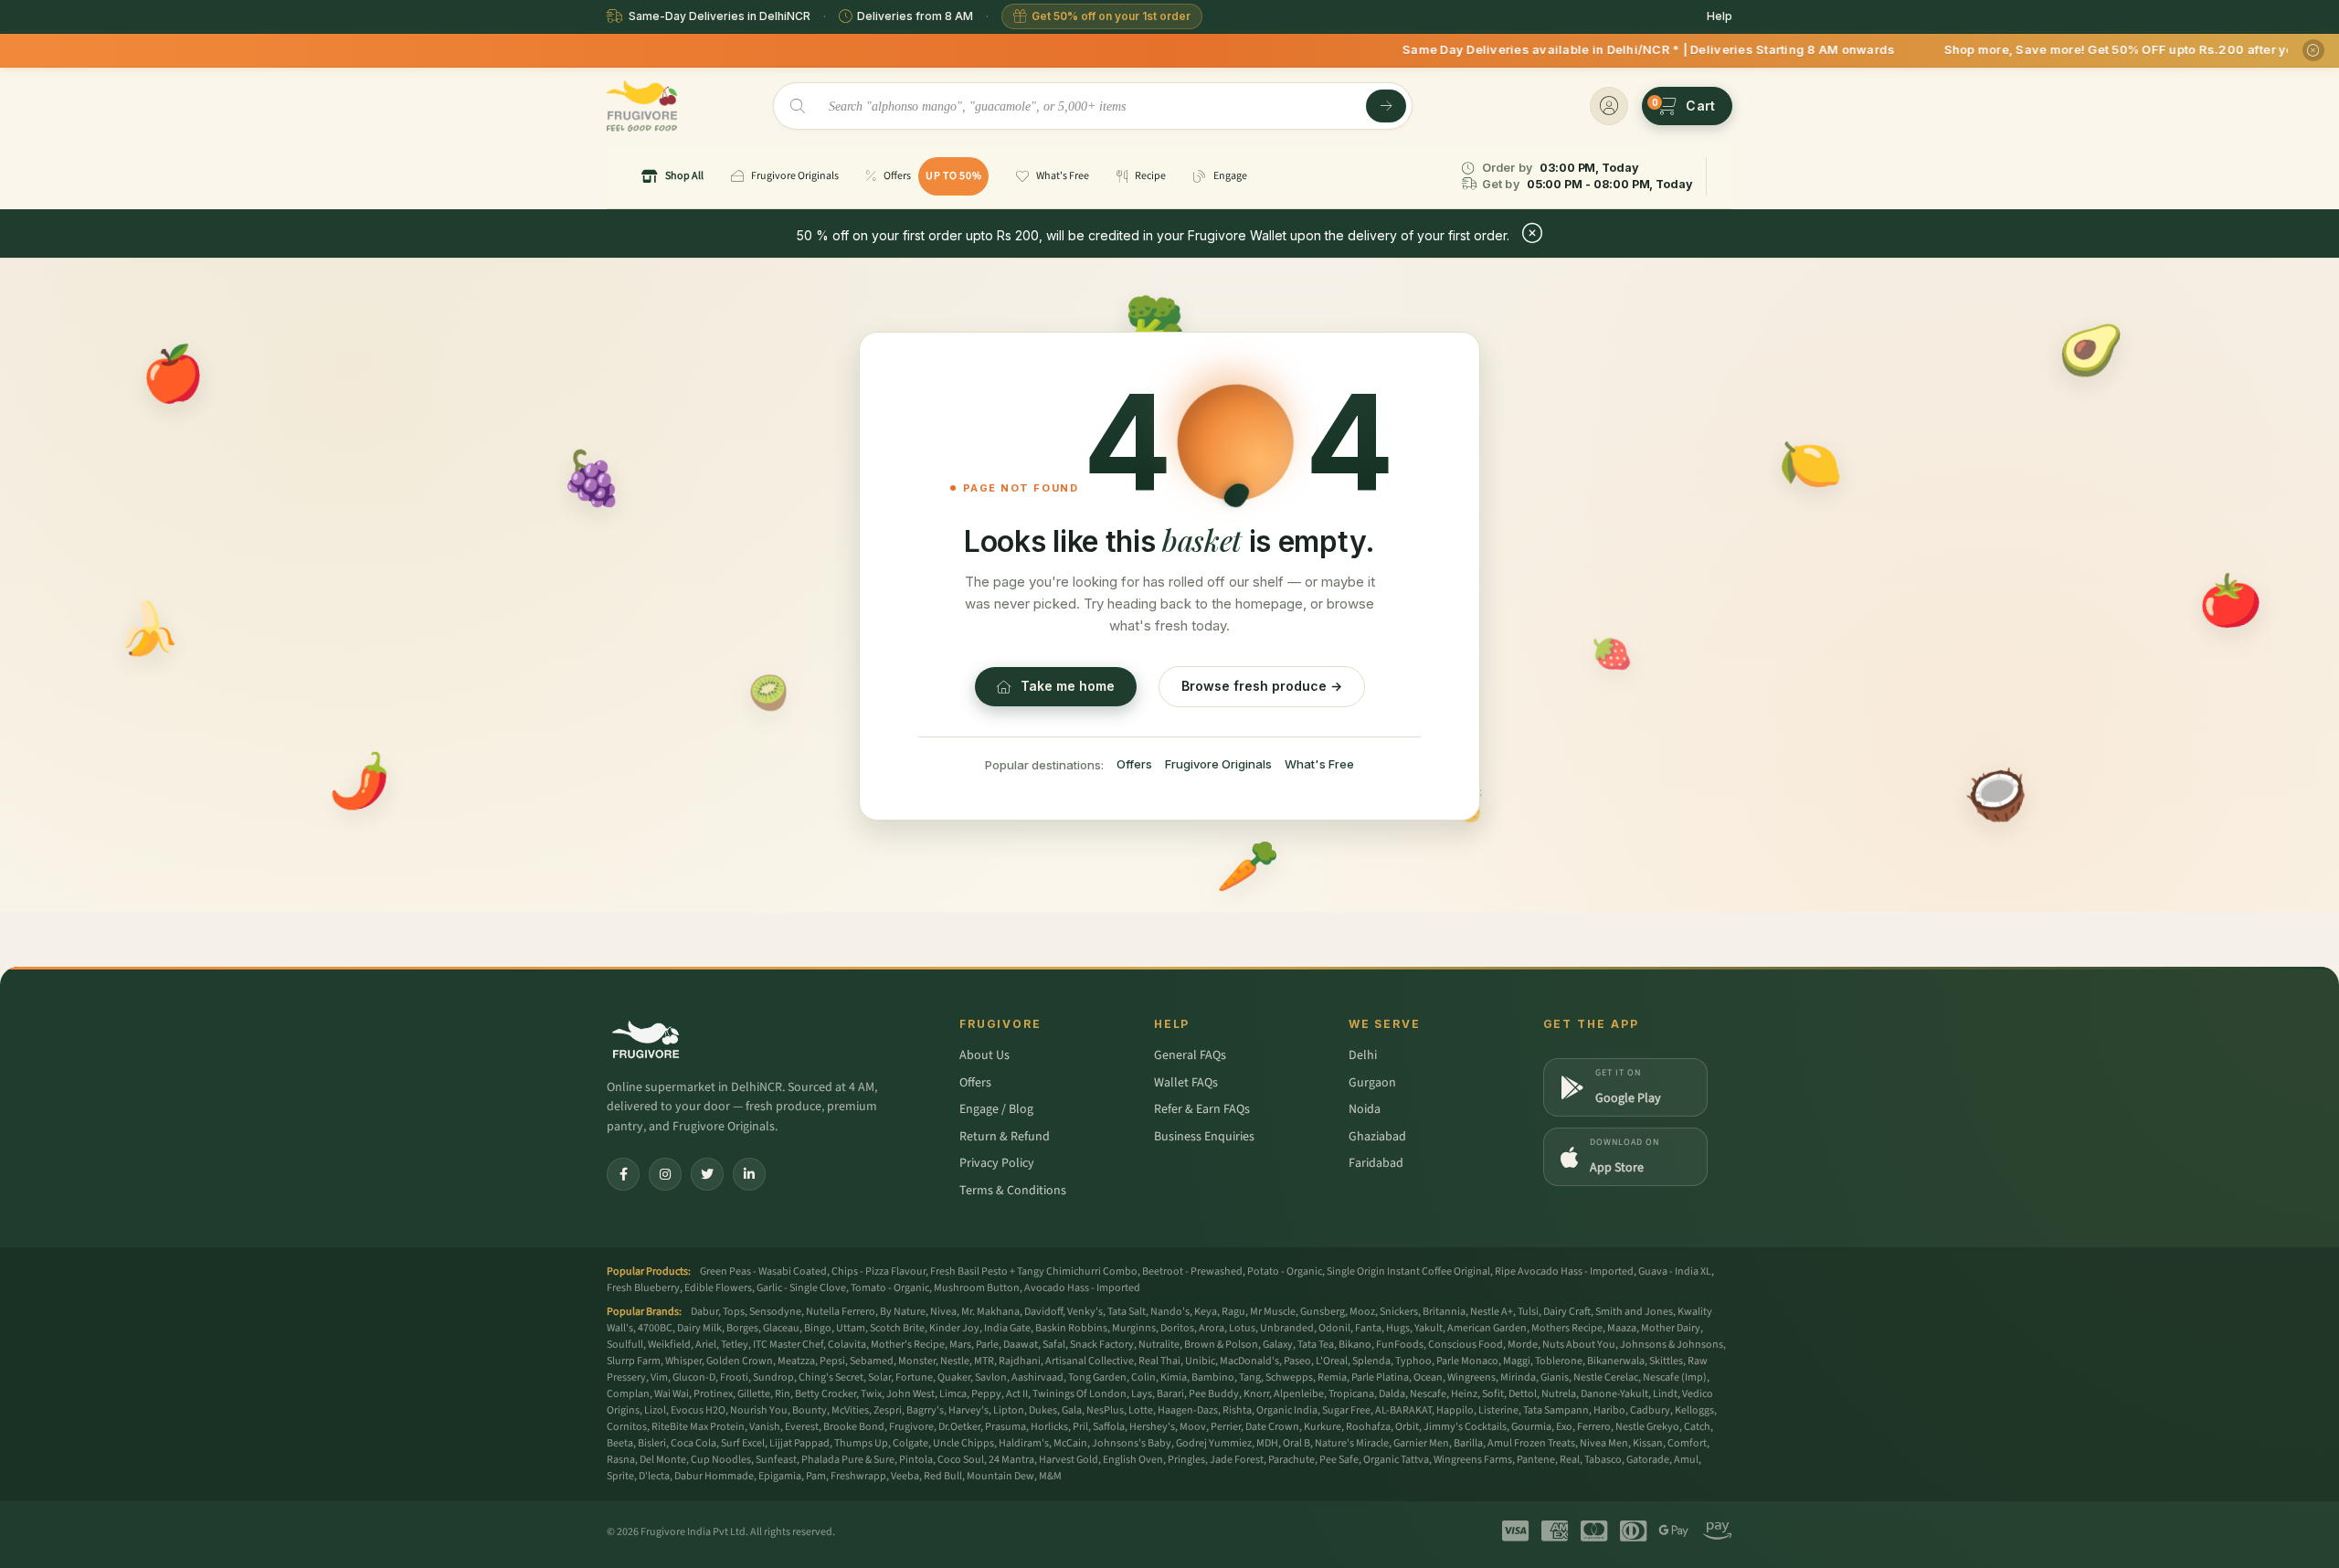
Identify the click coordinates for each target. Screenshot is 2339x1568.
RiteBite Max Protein (698, 1427)
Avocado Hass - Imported (1082, 1288)
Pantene (1536, 1460)
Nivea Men (1604, 1443)
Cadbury (1650, 1410)
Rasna (621, 1460)
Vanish (765, 1427)
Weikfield (669, 1345)
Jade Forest (1237, 1460)
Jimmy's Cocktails (1465, 1427)
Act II (1017, 1394)
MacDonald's (1249, 1361)
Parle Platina (1380, 1377)
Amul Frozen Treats (1531, 1443)
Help (1720, 16)
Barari (1170, 1394)
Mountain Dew (1000, 1476)
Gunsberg (1323, 1312)
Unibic (1200, 1361)
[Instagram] (665, 1174)
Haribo (1609, 1410)
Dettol (1523, 1394)
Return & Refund (1005, 1137)
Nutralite (1159, 1345)
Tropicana (1351, 1394)
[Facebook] (623, 1174)
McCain (1070, 1443)
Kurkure (1323, 1427)
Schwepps (1289, 1377)
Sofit (1493, 1394)
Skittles (1666, 1361)
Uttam (851, 1328)
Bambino (1213, 1377)
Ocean (1428, 1377)
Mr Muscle (1273, 1312)
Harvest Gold (1069, 1460)
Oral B (1297, 1443)
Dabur (704, 1312)
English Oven (1133, 1460)
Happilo (1455, 1410)
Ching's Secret (831, 1377)
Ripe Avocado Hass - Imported (1564, 1271)
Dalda (1392, 1394)
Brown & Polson (1221, 1345)
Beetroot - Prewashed (1192, 1271)
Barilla (1468, 1443)
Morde (1523, 1345)
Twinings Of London (1080, 1394)
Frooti (734, 1377)
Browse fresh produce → (1262, 686)
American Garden (1487, 1328)
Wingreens (1471, 1377)
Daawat (1021, 1345)
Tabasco (1603, 1460)
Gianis (1555, 1377)
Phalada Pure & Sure (848, 1460)
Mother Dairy (1671, 1328)
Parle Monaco (1467, 1361)
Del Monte (663, 1460)
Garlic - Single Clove (801, 1288)
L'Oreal (1332, 1361)
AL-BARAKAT (1403, 1410)
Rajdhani (1020, 1361)
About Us (984, 1055)
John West (910, 1394)
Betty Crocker (826, 1394)
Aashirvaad (1037, 1377)
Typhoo (1413, 1361)
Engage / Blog (996, 1109)
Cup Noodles (721, 1460)
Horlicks (1049, 1427)
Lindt (1665, 1394)
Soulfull (625, 1345)
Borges (742, 1328)
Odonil (1334, 1328)
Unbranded (1287, 1328)
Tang (1250, 1377)
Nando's (1170, 1312)
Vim (659, 1377)
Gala (1072, 1410)
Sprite (620, 1476)
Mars (960, 1345)
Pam (816, 1476)
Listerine (1498, 1410)
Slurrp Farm (634, 1361)
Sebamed (872, 1361)
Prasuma (1005, 1427)
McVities (850, 1410)
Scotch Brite (897, 1328)
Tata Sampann (1556, 1410)
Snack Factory (1102, 1345)
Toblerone (1559, 1361)
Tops (734, 1312)
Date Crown (1272, 1427)
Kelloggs (1694, 1410)
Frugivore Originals (1218, 764)
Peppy (986, 1394)
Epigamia (780, 1476)
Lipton (1009, 1410)
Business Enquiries (1204, 1137)
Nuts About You (1579, 1345)
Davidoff (1043, 1312)
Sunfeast (776, 1460)
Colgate (910, 1443)
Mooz (1362, 1312)
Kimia (1174, 1377)
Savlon (991, 1377)
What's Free (1319, 764)
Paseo (1297, 1361)
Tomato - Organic (890, 1288)
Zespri (888, 1410)
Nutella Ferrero (841, 1312)
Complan (628, 1394)
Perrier (1226, 1427)
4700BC (655, 1328)
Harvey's (968, 1410)
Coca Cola (693, 1443)
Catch (1697, 1427)
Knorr (1256, 1394)
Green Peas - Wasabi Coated (763, 1271)
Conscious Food (1466, 1345)
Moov (1193, 1427)
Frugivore (911, 1427)
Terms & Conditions (1013, 1191)
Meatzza (796, 1361)
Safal (1054, 1345)
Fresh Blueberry (643, 1288)
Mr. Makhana (990, 1312)
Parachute (1291, 1460)
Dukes (1043, 1410)
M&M (1050, 1476)
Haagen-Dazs (1188, 1410)
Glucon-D (694, 1377)
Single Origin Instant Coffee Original (1408, 1271)
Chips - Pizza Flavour (878, 1271)
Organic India (1287, 1410)
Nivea (943, 1312)
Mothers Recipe (1567, 1328)
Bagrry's (925, 1410)
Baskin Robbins (1071, 1328)
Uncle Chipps (963, 1443)
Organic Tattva (1396, 1460)
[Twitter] (707, 1174)
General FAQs (1190, 1055)
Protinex (713, 1394)
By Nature (903, 1312)
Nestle (955, 1361)
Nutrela (1559, 1394)
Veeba (905, 1476)
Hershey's (1152, 1427)
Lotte (1141, 1410)
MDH (1267, 1443)
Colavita (847, 1345)
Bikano (1355, 1345)
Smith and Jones (1634, 1312)
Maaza (1622, 1328)
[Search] (1386, 106)
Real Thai (1159, 1361)
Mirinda (1518, 1377)
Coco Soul (961, 1460)
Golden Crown (740, 1361)
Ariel (706, 1345)
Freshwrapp (858, 1476)
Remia (1332, 1377)
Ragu (1233, 1312)
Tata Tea (1316, 1345)
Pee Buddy (1214, 1394)
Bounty (810, 1410)
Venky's (1085, 1312)
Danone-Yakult (1614, 1394)
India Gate (1007, 1328)
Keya (1206, 1312)
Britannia (1444, 1312)
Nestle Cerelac (1606, 1377)
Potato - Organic (1285, 1271)
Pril (1080, 1427)
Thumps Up (861, 1443)
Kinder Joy (954, 1328)
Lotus (1242, 1328)
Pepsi (832, 1361)
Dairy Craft (1567, 1312)
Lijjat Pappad (799, 1443)
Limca (953, 1394)
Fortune (914, 1377)
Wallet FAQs (1186, 1083)
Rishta (1237, 1410)
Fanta (1368, 1328)
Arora (1212, 1328)
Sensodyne (775, 1312)
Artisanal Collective (1090, 1361)
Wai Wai (672, 1394)
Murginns (1134, 1328)
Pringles (1186, 1460)
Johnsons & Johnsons (1672, 1345)
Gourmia (1531, 1427)
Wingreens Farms (1473, 1460)
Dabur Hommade (714, 1476)
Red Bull (943, 1476)
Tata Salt (1127, 1312)
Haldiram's (1024, 1443)
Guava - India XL (1675, 1271)
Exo (1564, 1427)
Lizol (655, 1410)
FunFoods (1400, 1345)
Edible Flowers (718, 1288)
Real (1570, 1460)
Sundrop (773, 1377)
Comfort (1687, 1443)
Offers (1134, 764)
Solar (879, 1377)
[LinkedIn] (749, 1174)
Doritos (1177, 1328)
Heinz (1464, 1394)
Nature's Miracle (1352, 1443)
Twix (871, 1394)
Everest (802, 1427)
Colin (1143, 1377)
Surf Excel (743, 1443)
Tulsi (1528, 1312)
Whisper (683, 1361)
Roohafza (1368, 1427)
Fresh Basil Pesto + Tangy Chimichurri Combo (1034, 1271)
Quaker (954, 1377)
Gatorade (1648, 1460)
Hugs (1398, 1328)
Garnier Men (1421, 1443)
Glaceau (781, 1328)
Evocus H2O (698, 1410)
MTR (984, 1361)
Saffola (1109, 1427)
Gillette (754, 1394)
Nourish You (759, 1410)
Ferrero (1594, 1427)
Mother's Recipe (908, 1345)
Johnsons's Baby (1132, 1443)
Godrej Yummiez (1214, 1443)
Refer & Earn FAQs (1202, 1109)
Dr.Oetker (959, 1427)
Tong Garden (1097, 1377)
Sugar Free (1346, 1410)
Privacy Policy (997, 1163)
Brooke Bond (854, 1427)
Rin (783, 1394)
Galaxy (1278, 1345)
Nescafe (1428, 1394)
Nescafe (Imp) (1675, 1377)
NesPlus (1105, 1410)
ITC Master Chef (788, 1345)
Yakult (1429, 1328)
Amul (1686, 1460)
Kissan (1648, 1443)
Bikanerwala (1616, 1361)
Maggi (1517, 1361)
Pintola (916, 1460)
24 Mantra (1011, 1460)
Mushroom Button (977, 1288)
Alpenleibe (1299, 1394)
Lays (1142, 1394)
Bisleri (652, 1443)
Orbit (1407, 1427)
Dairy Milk (699, 1328)
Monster (917, 1361)
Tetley (735, 1345)
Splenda (1371, 1361)
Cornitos (627, 1427)
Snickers (1399, 1312)
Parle (987, 1345)
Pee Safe (1339, 1460)
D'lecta (654, 1476)
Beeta (620, 1443)
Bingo (818, 1328)
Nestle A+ (1492, 1312)
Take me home (1068, 686)
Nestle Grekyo (1647, 1427)
